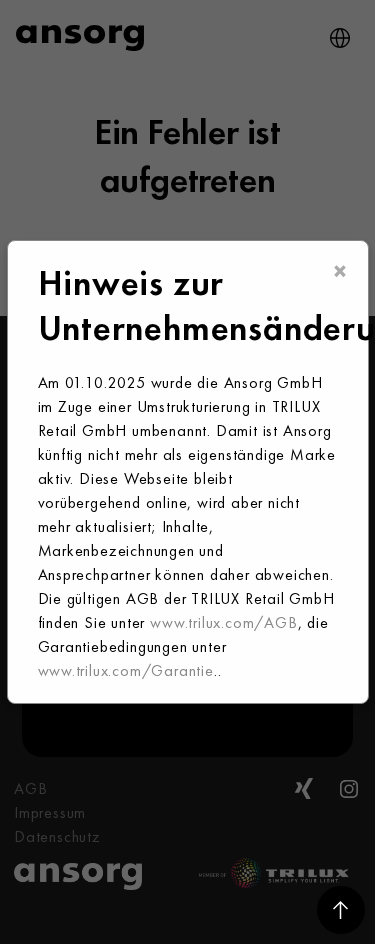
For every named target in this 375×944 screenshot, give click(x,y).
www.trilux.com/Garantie (126, 670)
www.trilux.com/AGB (223, 622)
